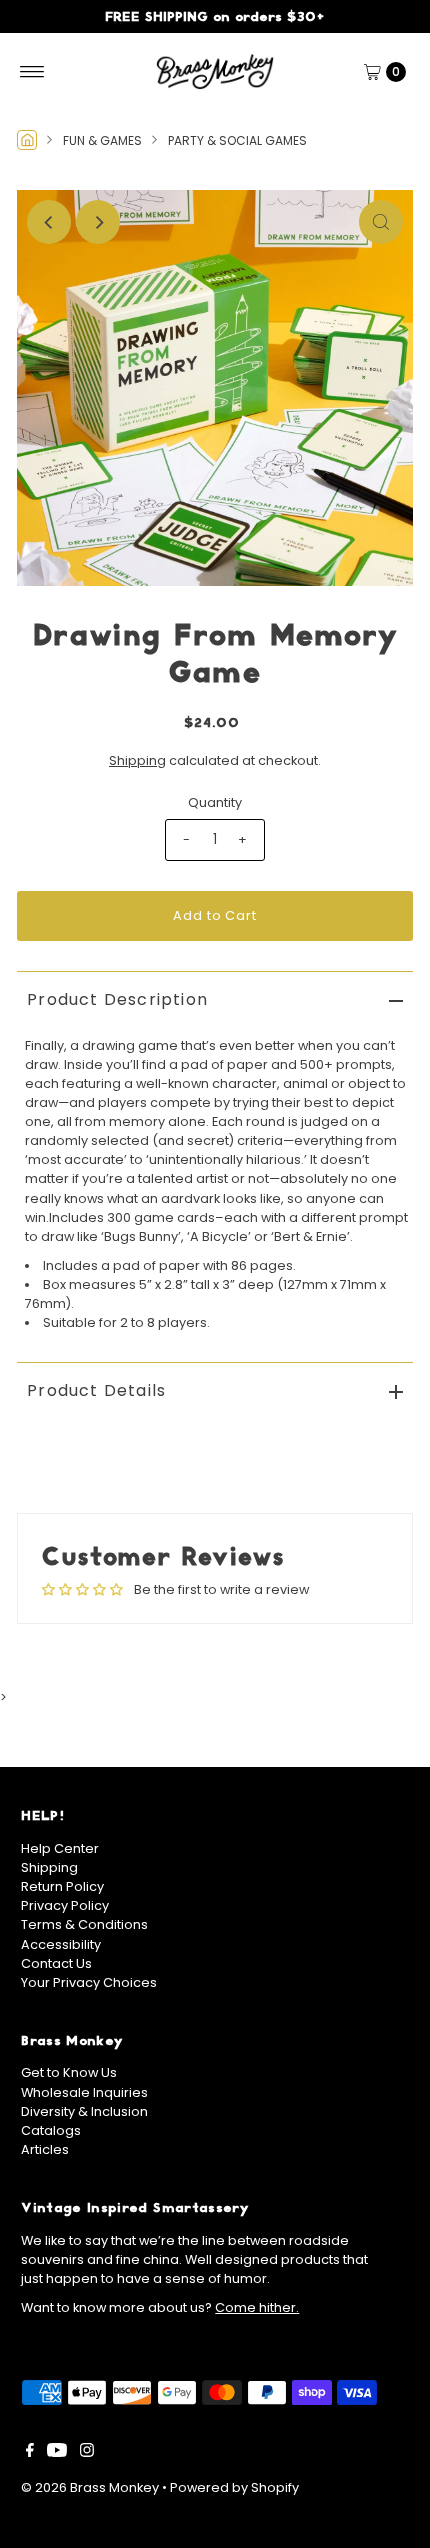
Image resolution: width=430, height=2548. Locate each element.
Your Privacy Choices (89, 1982)
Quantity (215, 802)
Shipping (137, 760)
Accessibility (61, 1944)
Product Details (96, 1390)
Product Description (117, 999)
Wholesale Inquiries (84, 2092)
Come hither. (257, 2307)
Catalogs (51, 2130)
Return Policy (62, 1886)
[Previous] (49, 222)
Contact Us (56, 1963)
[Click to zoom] (381, 222)
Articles (45, 2149)
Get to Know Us (69, 2072)
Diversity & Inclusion (84, 2111)
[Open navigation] (32, 72)
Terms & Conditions (84, 1924)
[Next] (98, 222)
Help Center (60, 1848)
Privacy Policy (65, 1905)
